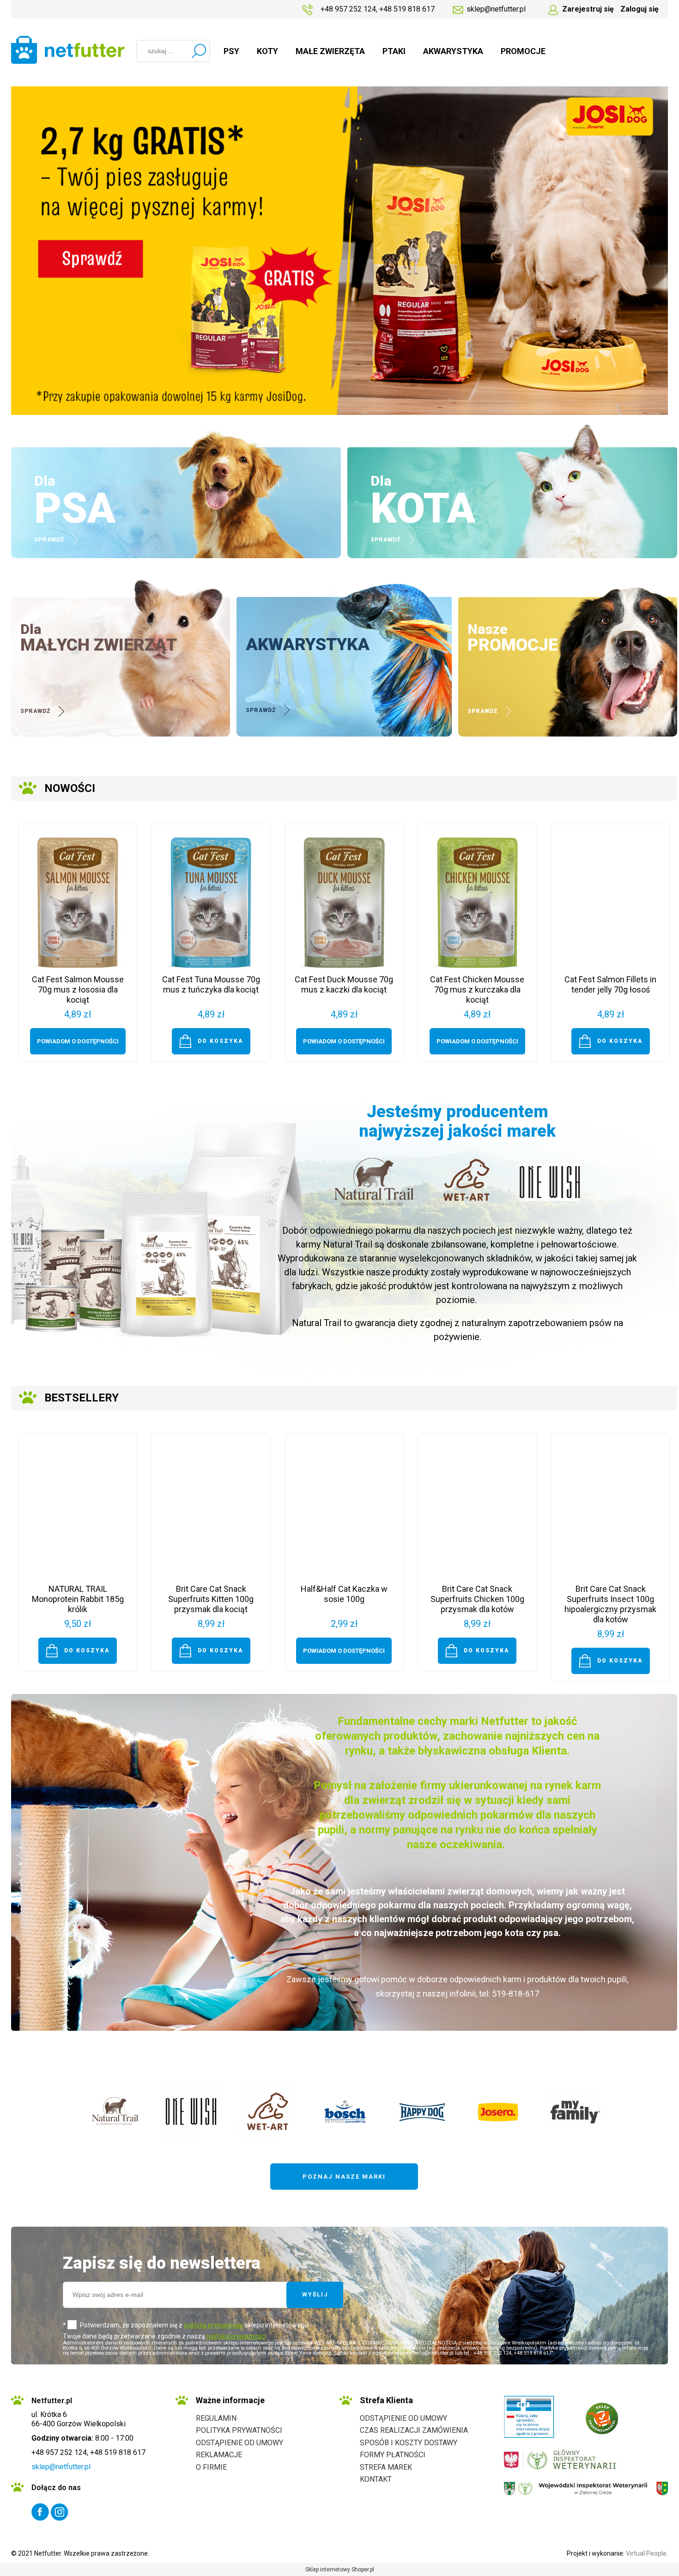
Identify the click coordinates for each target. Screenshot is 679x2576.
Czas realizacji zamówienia (414, 2430)
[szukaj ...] (199, 51)
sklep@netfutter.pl (496, 9)
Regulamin (216, 2418)
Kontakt (376, 2479)
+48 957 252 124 (348, 9)
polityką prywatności (214, 2325)
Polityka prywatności (239, 2430)
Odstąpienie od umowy (239, 2443)
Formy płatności (393, 2455)
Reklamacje (219, 2455)
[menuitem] (231, 51)
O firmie (211, 2467)
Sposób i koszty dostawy (409, 2443)
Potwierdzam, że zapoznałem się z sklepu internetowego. (195, 2325)
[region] (339, 251)
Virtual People (646, 2553)
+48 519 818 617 (407, 9)
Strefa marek (386, 2467)
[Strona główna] (68, 50)
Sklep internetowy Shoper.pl (340, 2570)
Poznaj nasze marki (344, 2177)
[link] (339, 251)
